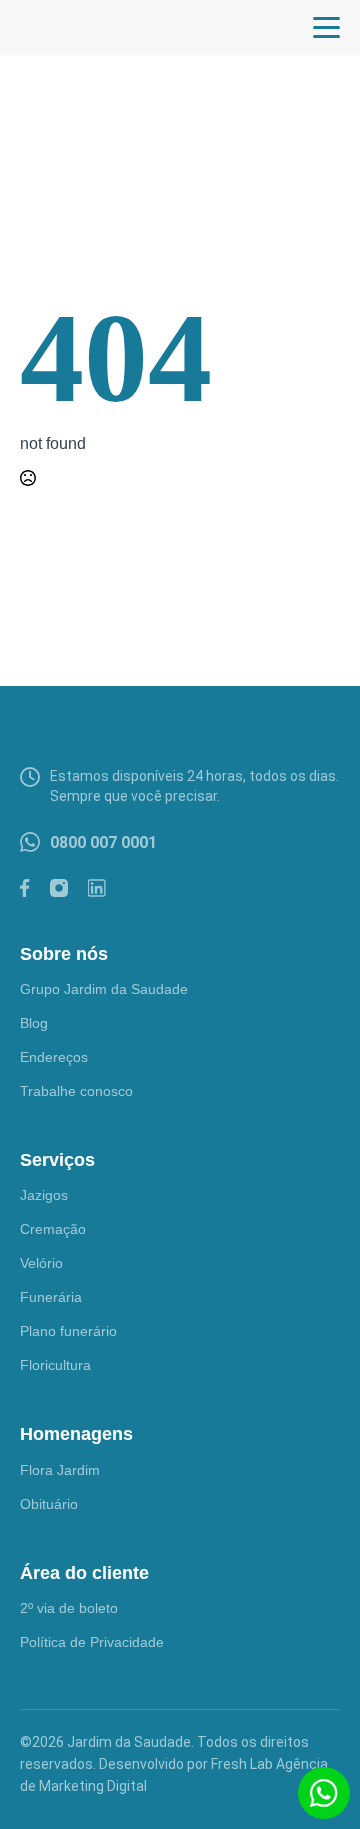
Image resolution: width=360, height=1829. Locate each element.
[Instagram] (59, 888)
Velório (41, 1263)
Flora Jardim (60, 1470)
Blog (34, 1023)
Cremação (53, 1229)
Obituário (49, 1504)
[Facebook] (25, 888)
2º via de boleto (69, 1608)
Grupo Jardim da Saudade (104, 989)
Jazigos (44, 1195)
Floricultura (55, 1365)
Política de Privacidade (92, 1642)
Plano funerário (68, 1331)
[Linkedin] (97, 888)
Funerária (51, 1297)
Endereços (54, 1057)
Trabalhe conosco (76, 1091)
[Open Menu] (326, 27)
